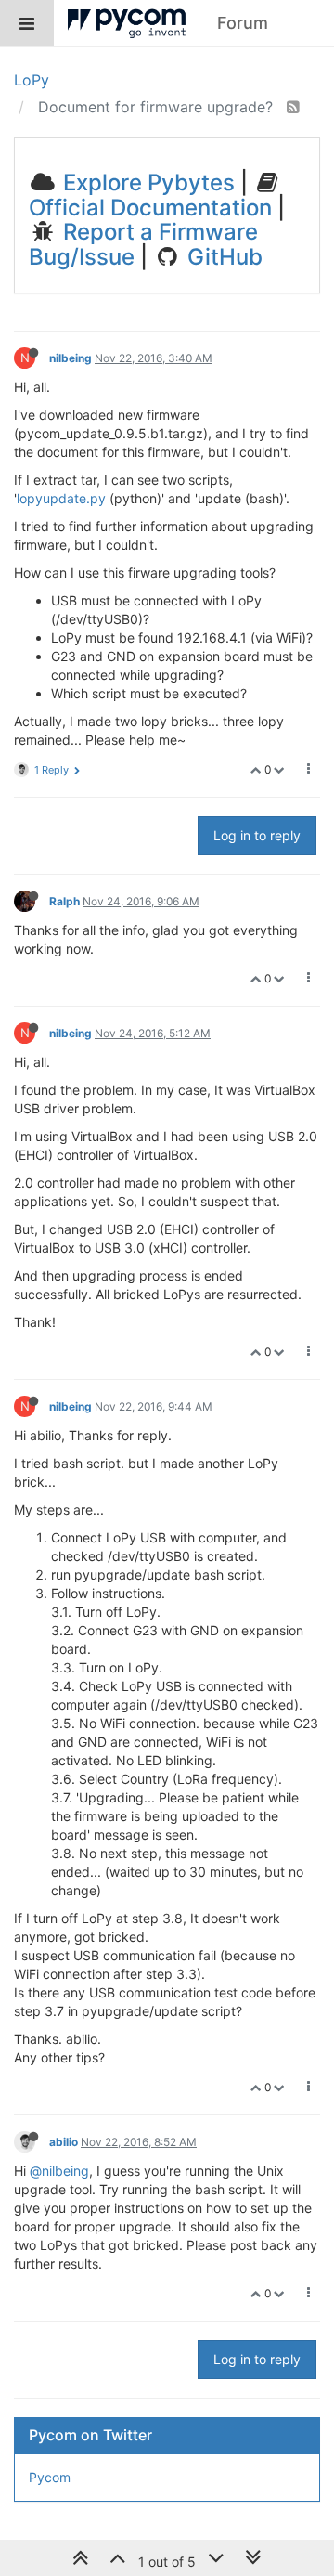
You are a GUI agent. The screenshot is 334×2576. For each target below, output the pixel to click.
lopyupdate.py (61, 498)
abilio (64, 2142)
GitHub (222, 257)
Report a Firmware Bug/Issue (143, 244)
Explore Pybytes (146, 182)
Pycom (50, 2477)
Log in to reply (257, 835)
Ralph (64, 901)
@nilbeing (59, 2171)
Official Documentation (150, 208)
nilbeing (71, 358)
